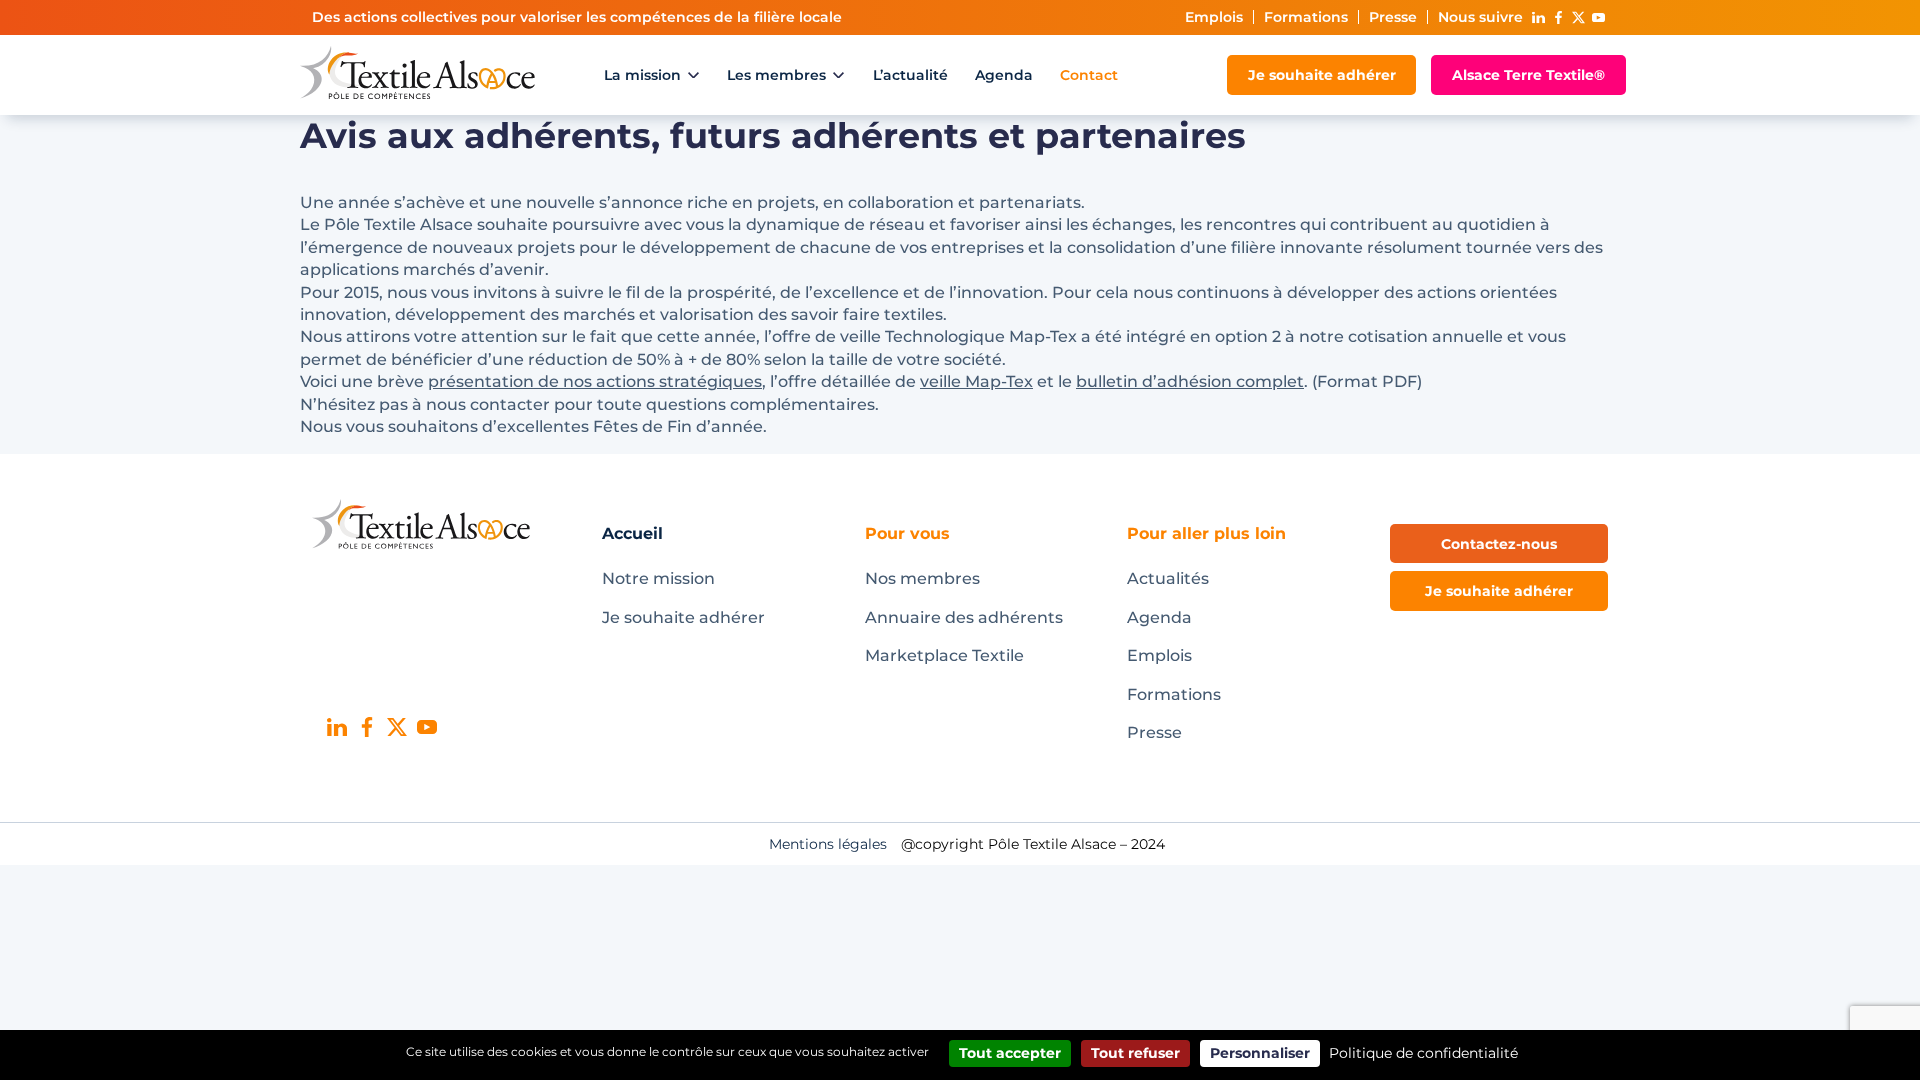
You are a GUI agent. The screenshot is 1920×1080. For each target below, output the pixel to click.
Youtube (1598, 17)
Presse (1393, 17)
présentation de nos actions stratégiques (595, 381)
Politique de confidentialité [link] (1423, 1053)
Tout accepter (1010, 1053)
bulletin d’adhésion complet (1190, 381)
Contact (1089, 75)
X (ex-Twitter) (1578, 17)
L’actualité (910, 75)
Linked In (1538, 17)
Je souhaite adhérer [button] (1499, 591)
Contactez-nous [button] (1499, 544)
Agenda (1004, 75)
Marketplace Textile (944, 655)
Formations (1306, 17)
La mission (642, 75)
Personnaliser (1260, 1053)
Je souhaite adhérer (1322, 75)
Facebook (1558, 17)
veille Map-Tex (976, 381)
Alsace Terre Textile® (1528, 75)
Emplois (1214, 17)
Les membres (776, 75)
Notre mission (658, 578)
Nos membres (922, 578)
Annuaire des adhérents (964, 617)
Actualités (1168, 578)
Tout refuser (1135, 1053)
